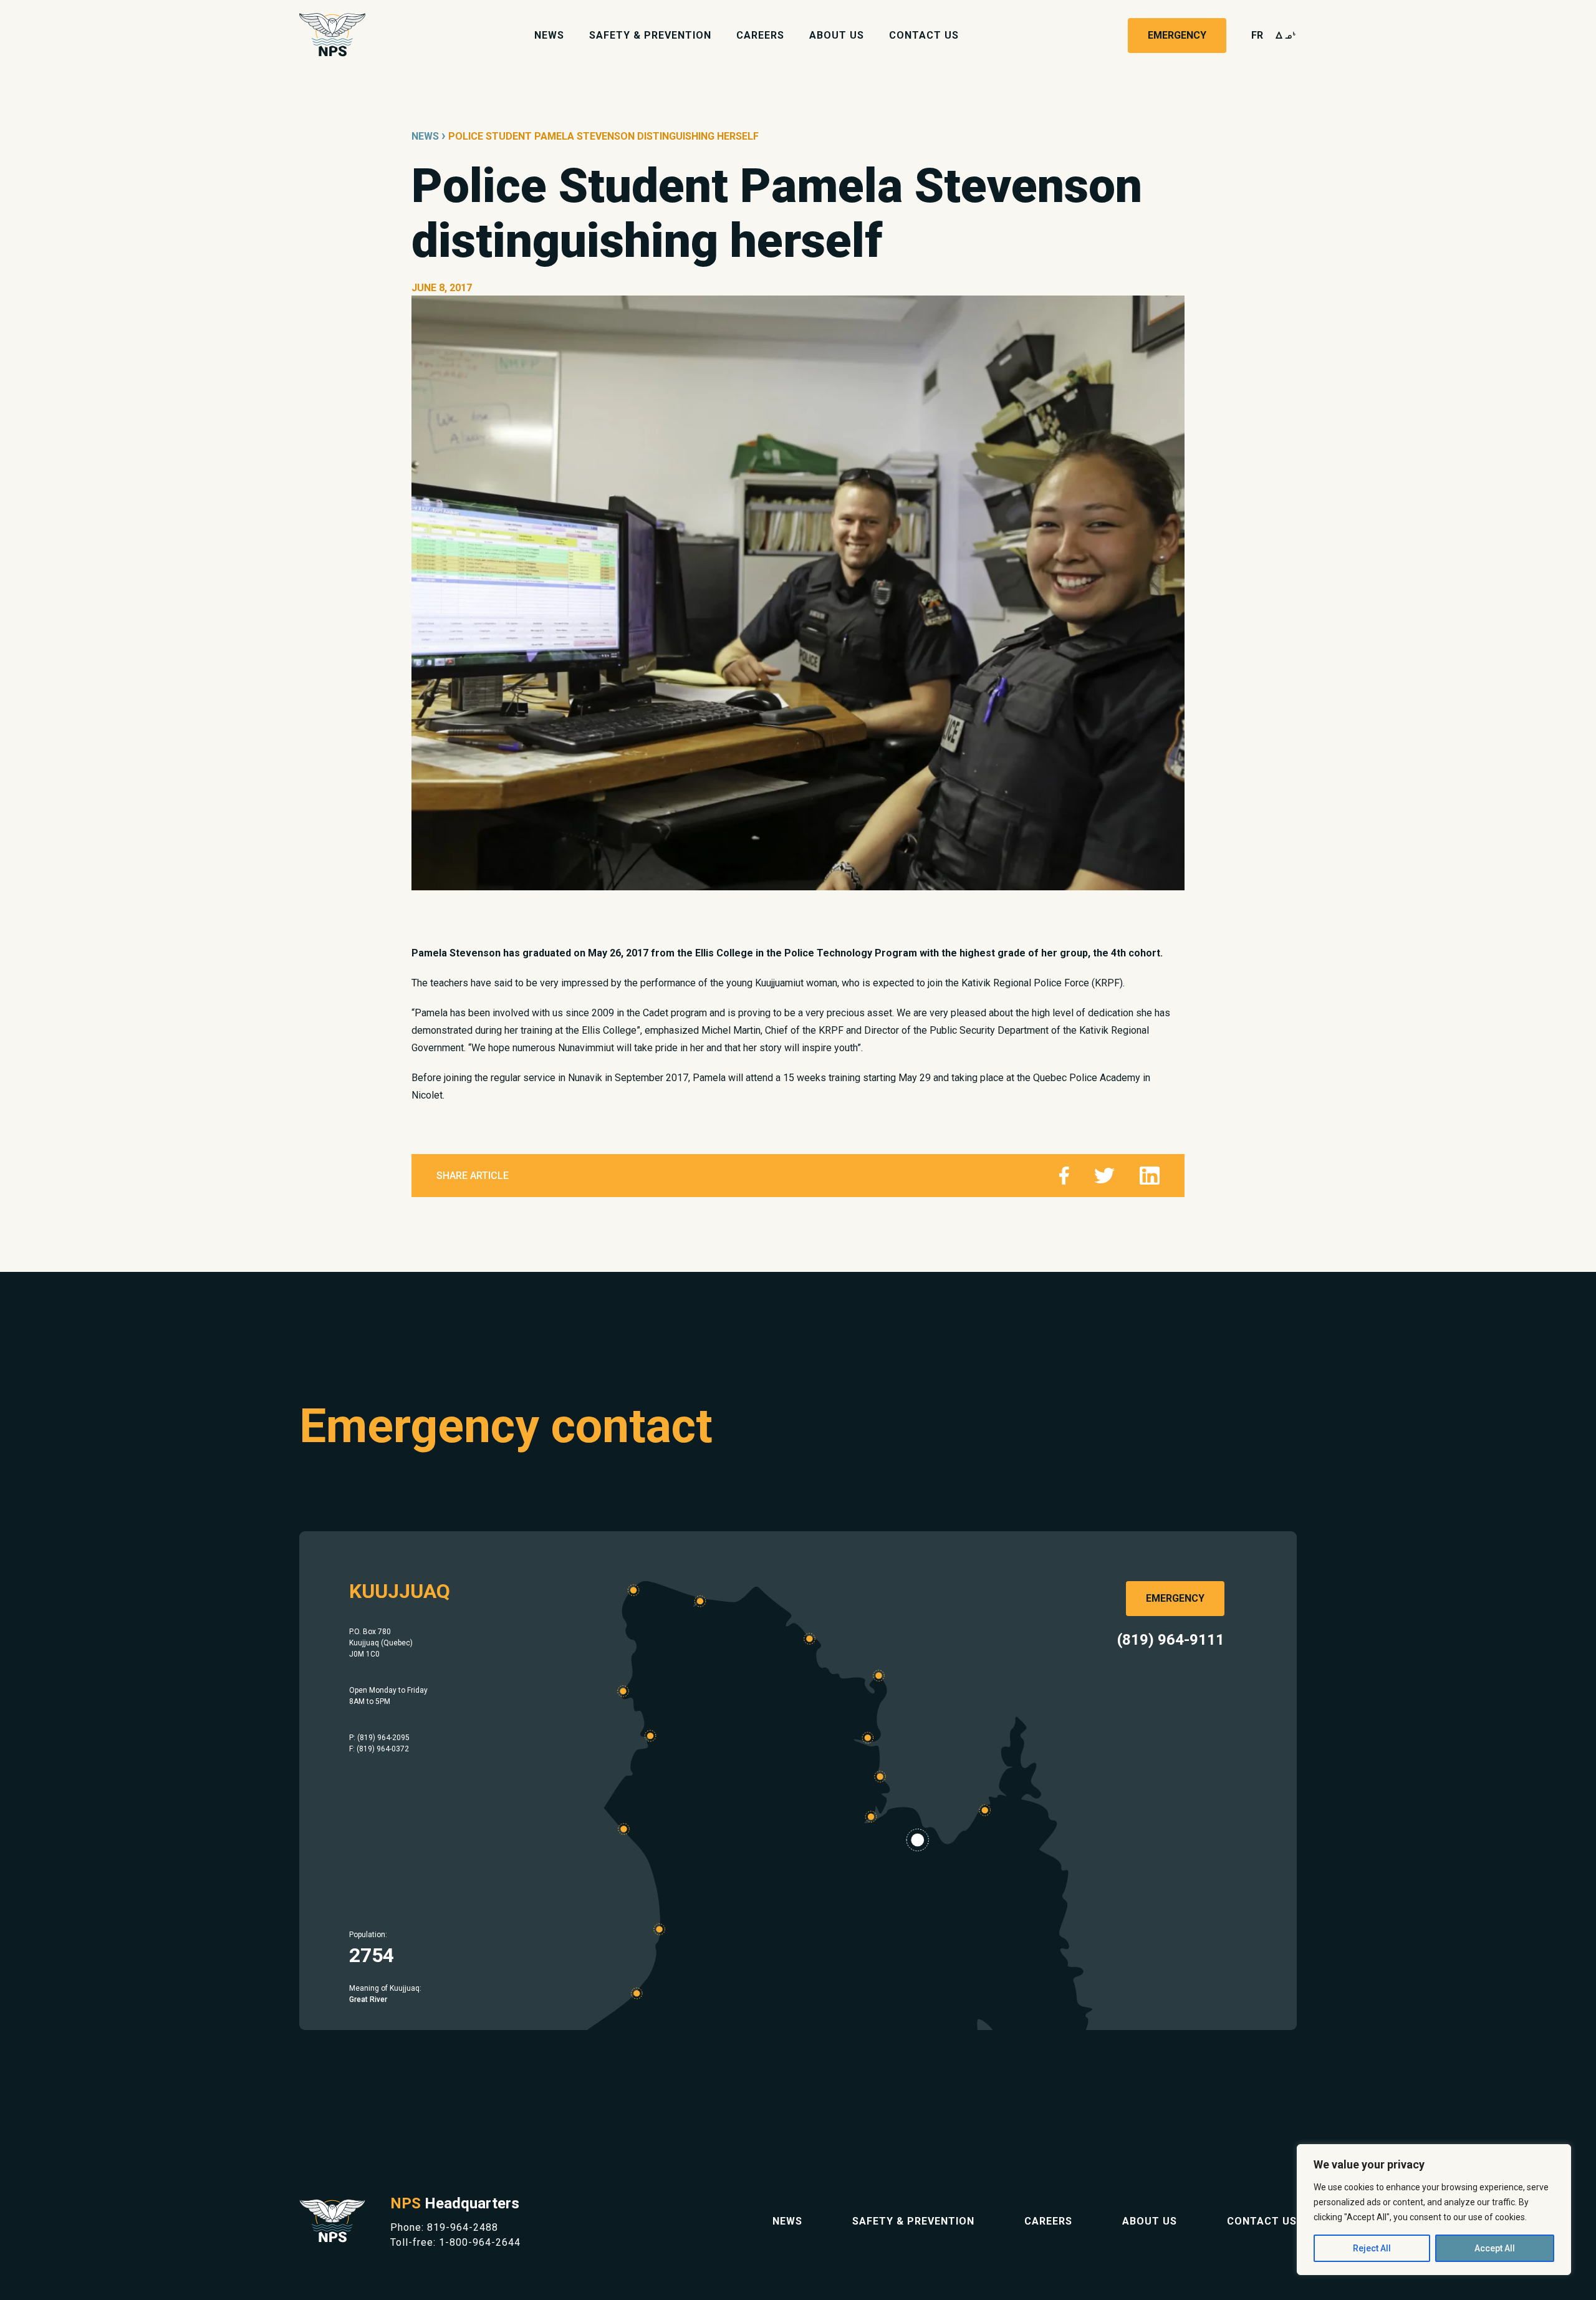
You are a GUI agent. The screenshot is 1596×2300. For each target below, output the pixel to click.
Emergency (1177, 35)
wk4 (1286, 35)
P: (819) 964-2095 (379, 1738)
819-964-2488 (463, 2227)
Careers (760, 35)
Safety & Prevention (650, 35)
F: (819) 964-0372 (379, 1749)
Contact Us (924, 35)
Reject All (1372, 2248)
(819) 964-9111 (1171, 1640)
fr (1257, 35)
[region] (1434, 2210)
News (549, 35)
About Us (837, 35)
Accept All (1495, 2248)
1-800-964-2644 (480, 2242)
